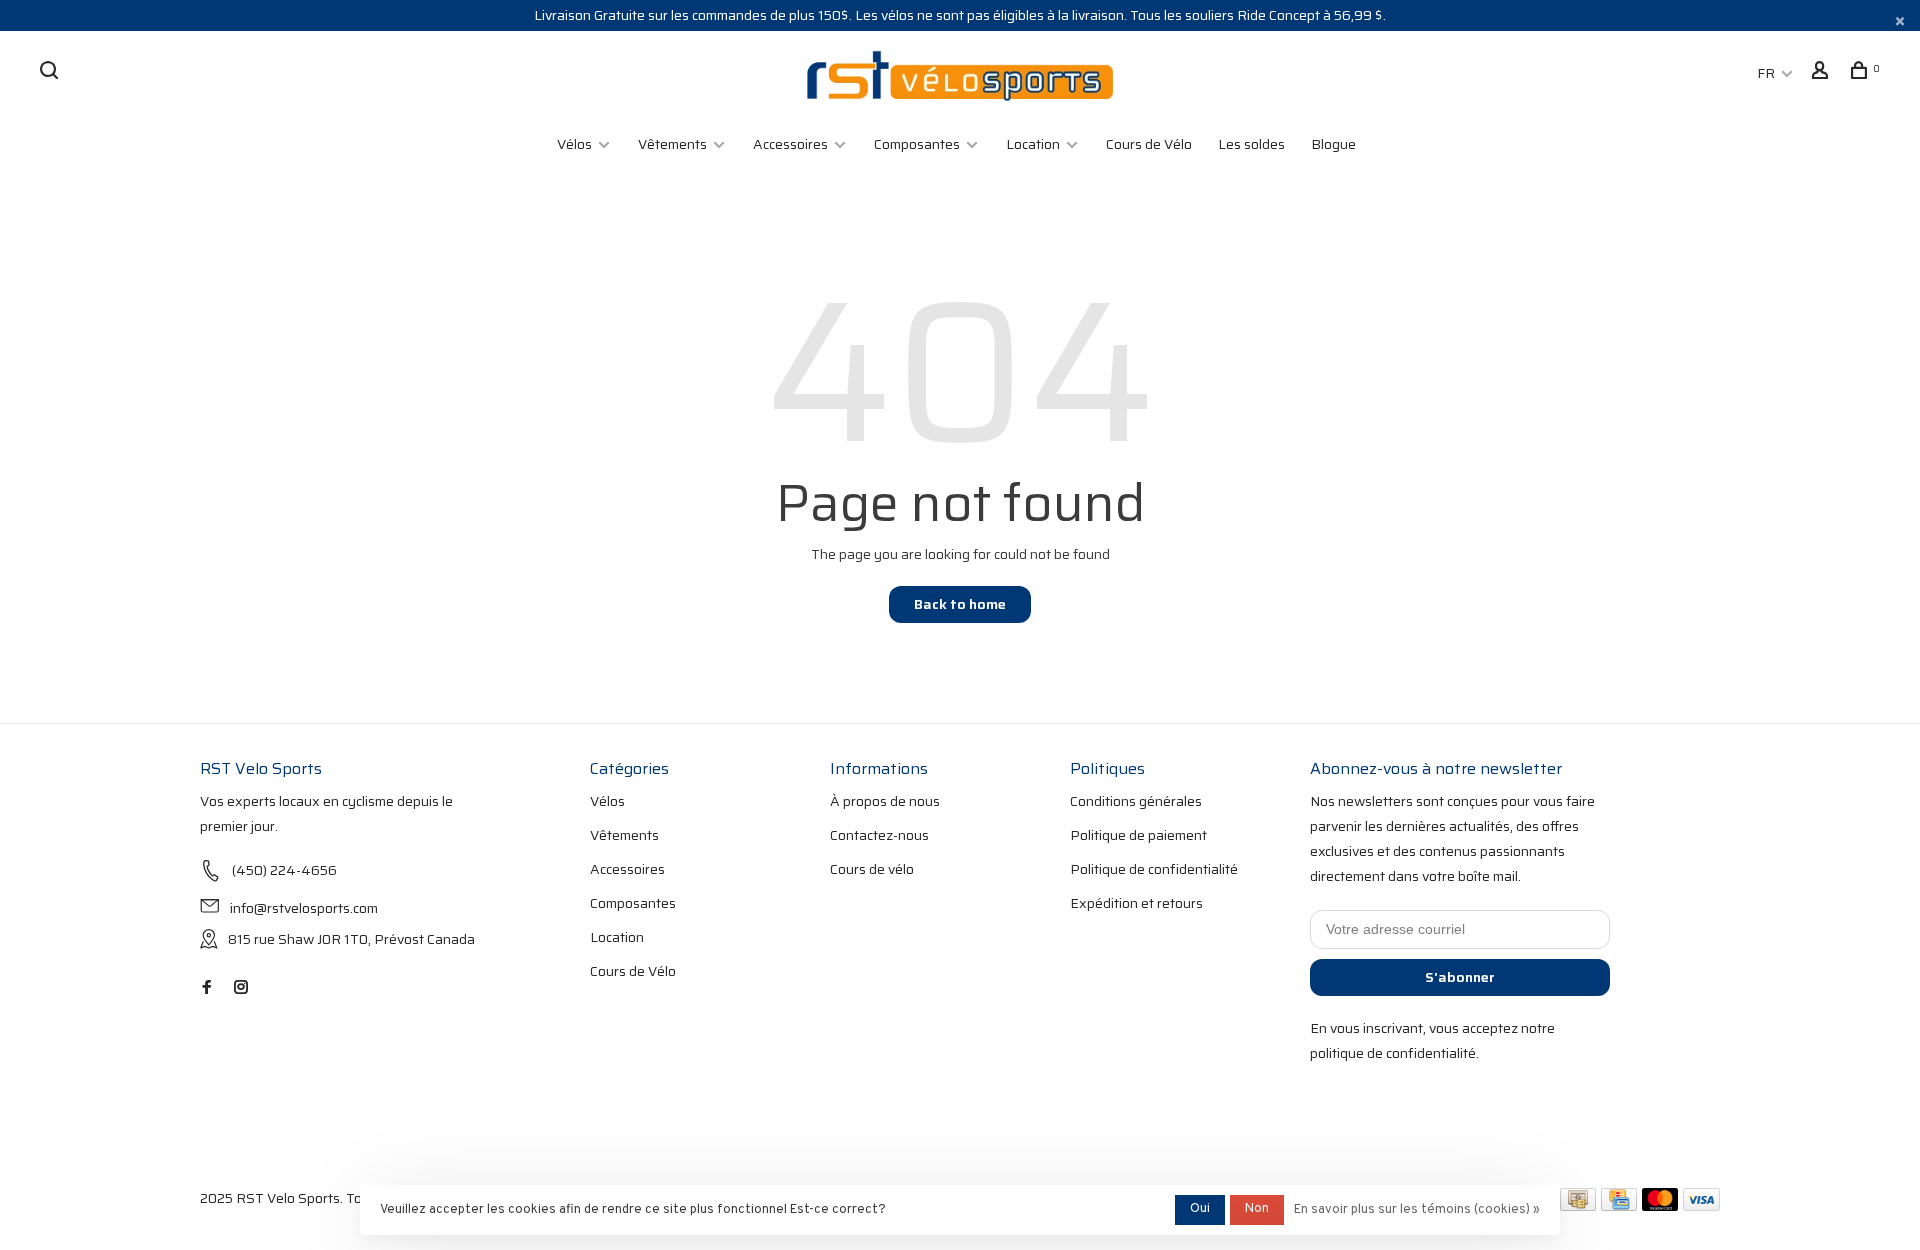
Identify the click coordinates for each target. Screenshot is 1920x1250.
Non (1257, 1209)
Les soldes (1251, 144)
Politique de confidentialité (1154, 869)
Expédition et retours (1136, 903)
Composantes (917, 144)
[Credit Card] (1619, 1206)
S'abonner (1460, 977)
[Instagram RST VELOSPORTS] (241, 988)
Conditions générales (1136, 801)
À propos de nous (885, 801)
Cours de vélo (872, 869)
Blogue (1333, 144)
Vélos (574, 144)
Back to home (960, 604)
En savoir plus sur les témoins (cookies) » (1417, 1210)
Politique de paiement (1138, 835)
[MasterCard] (1660, 1206)
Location (1033, 144)
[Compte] (1822, 73)
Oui (1200, 1209)
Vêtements (672, 144)
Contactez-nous (879, 835)
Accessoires (790, 144)
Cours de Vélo (1149, 144)
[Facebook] (207, 988)
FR (1766, 73)
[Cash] (1578, 1206)
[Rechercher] (51, 73)
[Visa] (1701, 1206)
